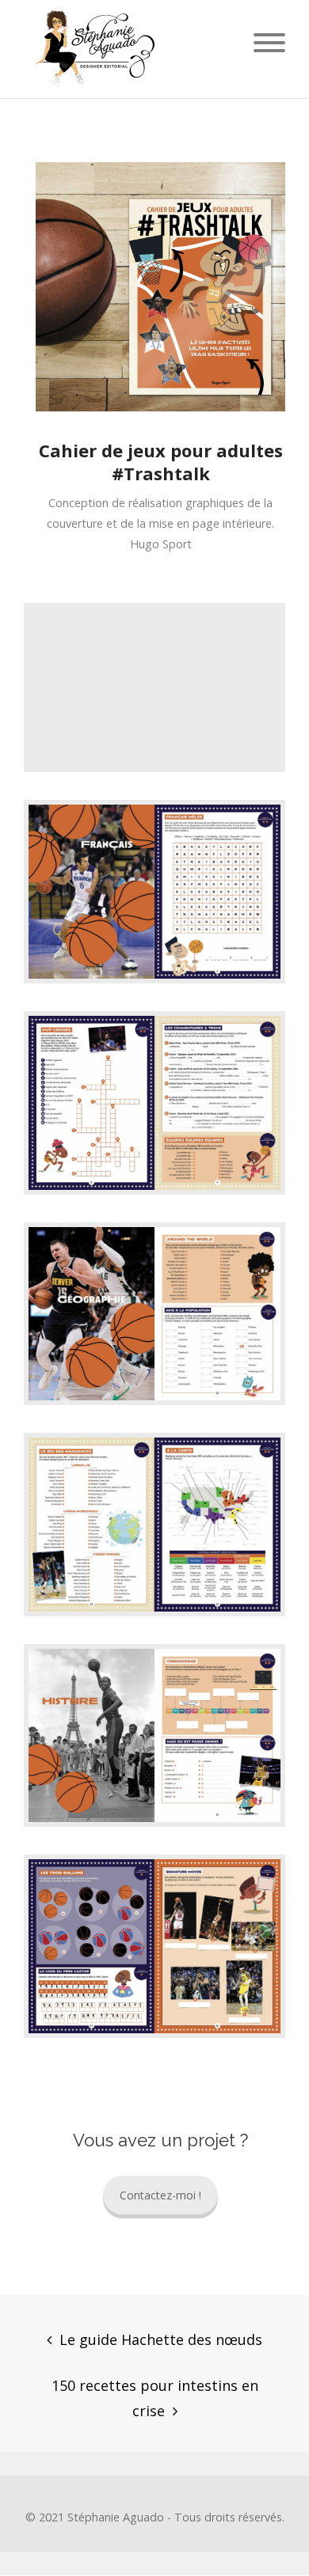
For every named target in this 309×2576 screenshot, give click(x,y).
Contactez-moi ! (160, 2195)
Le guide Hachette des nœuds (161, 2339)
